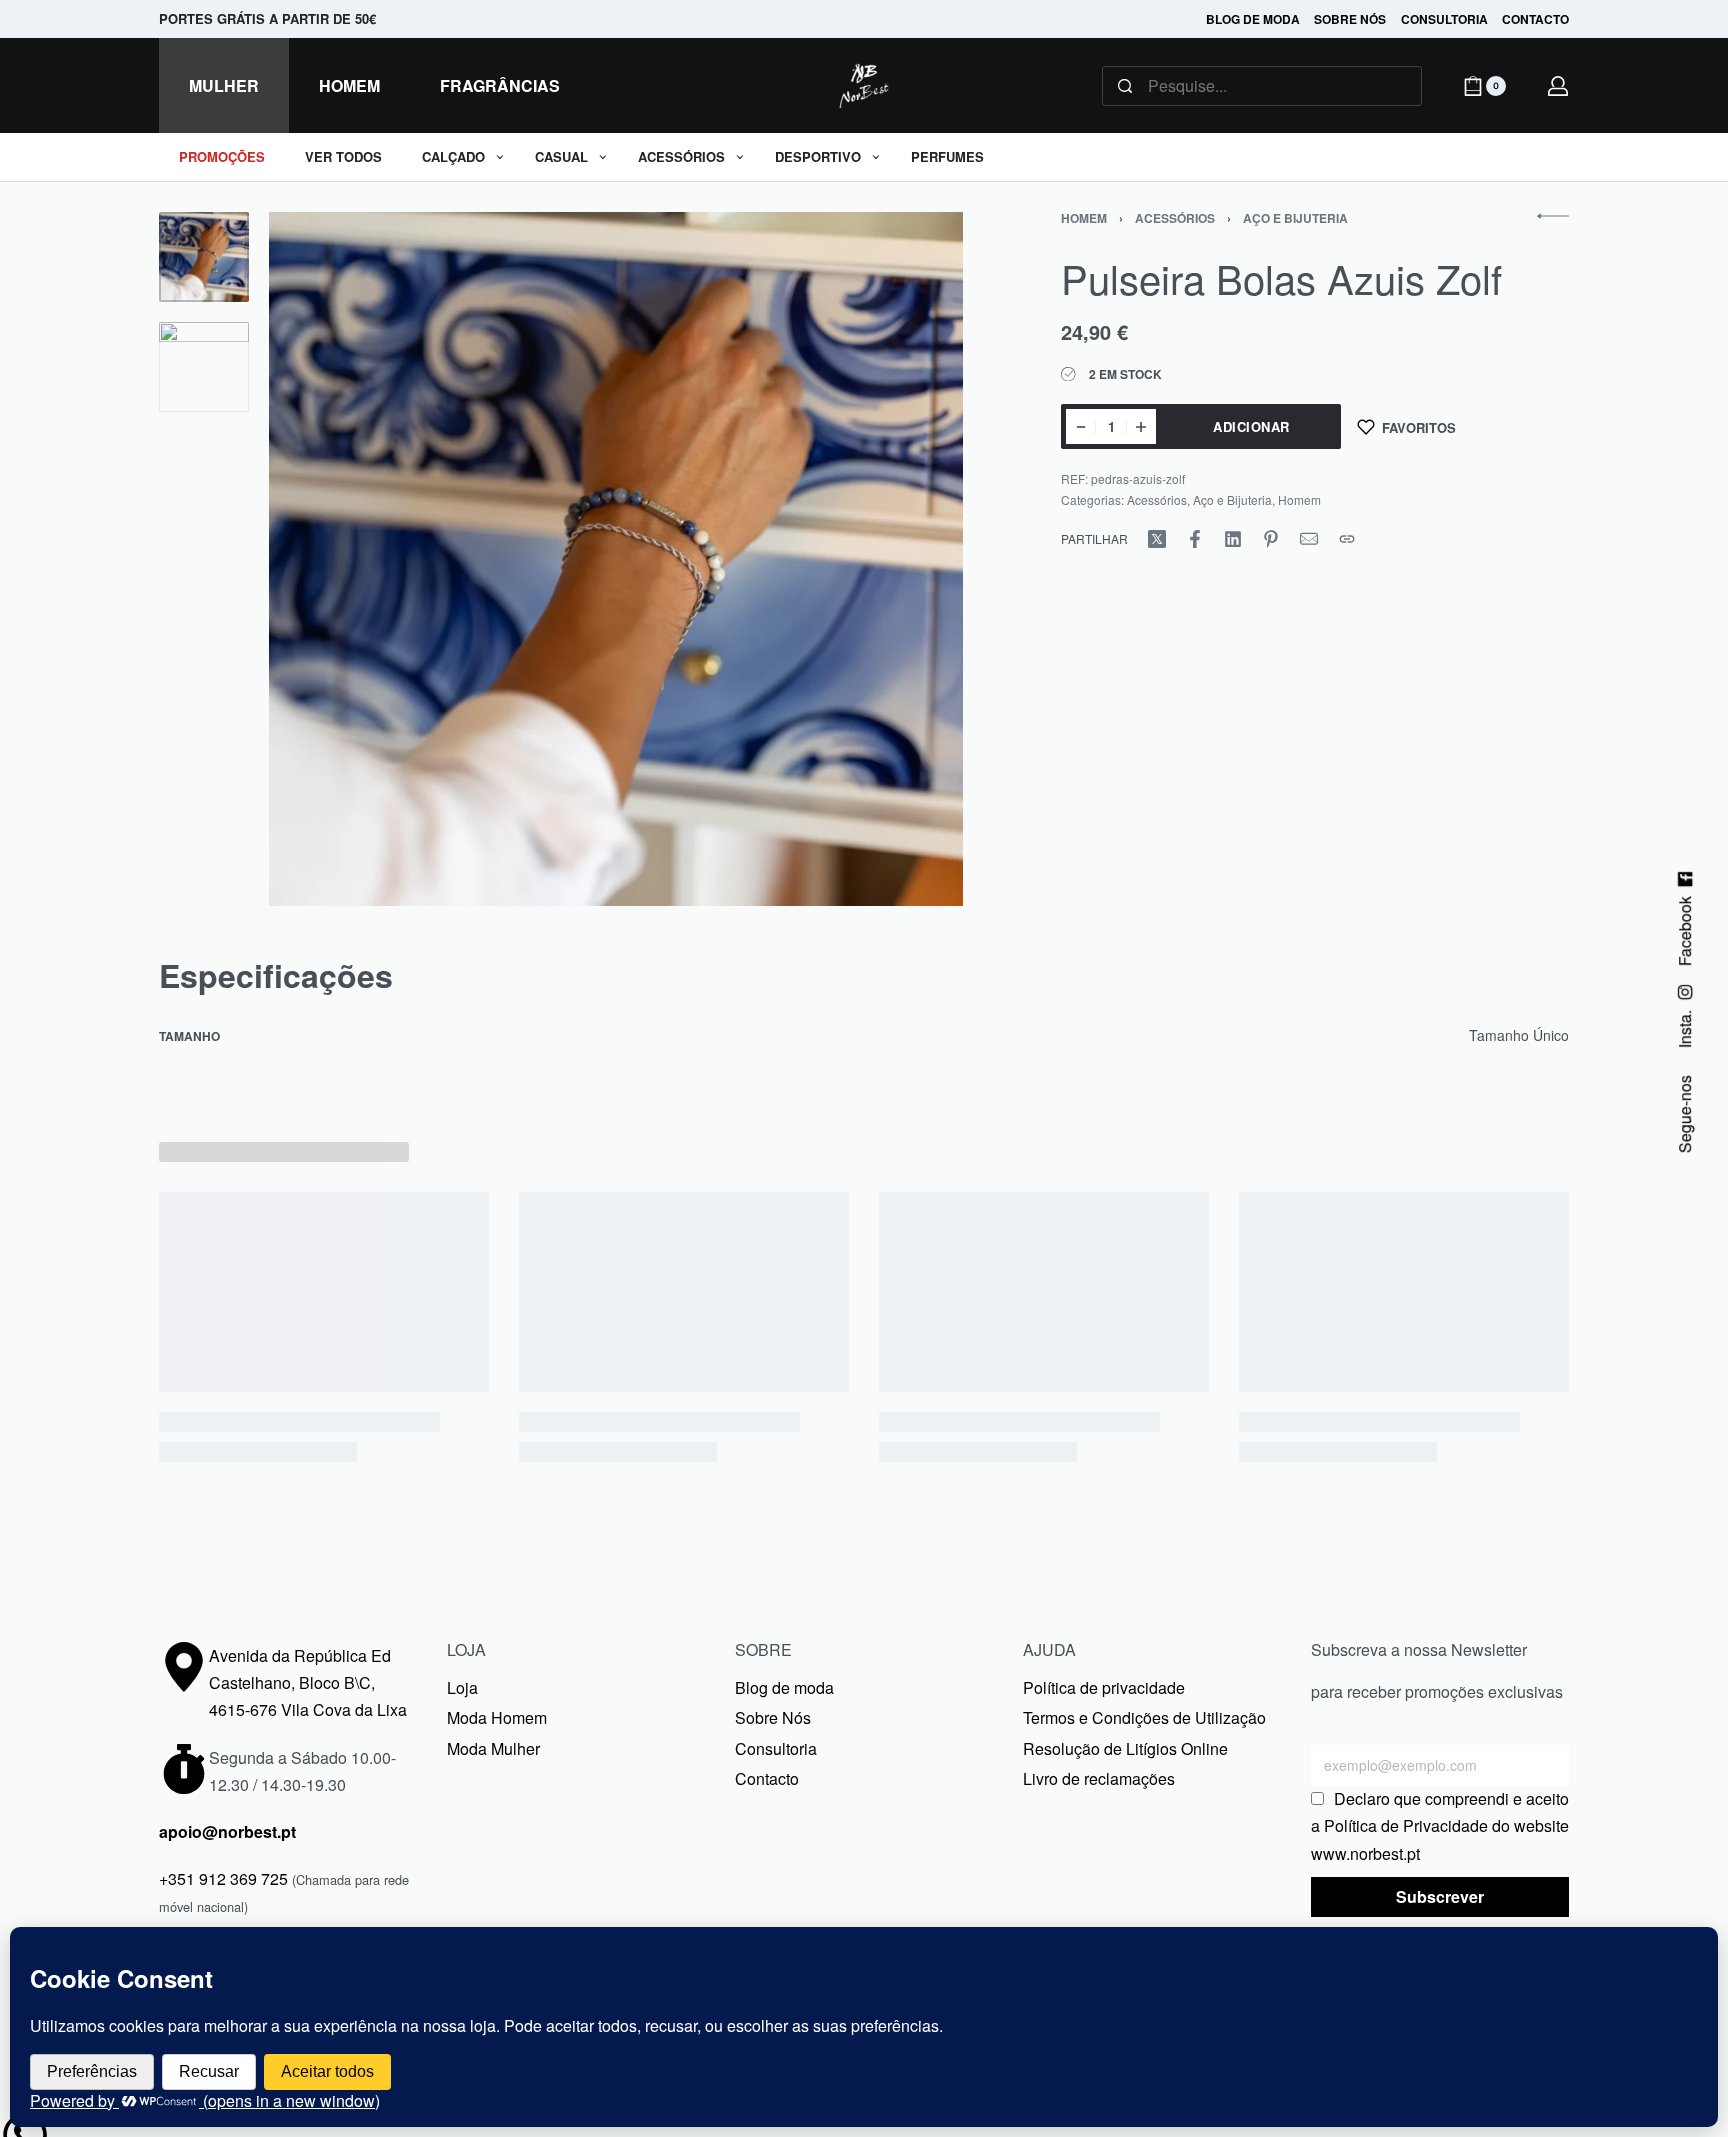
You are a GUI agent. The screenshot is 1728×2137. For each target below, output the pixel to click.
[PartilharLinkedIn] (1233, 539)
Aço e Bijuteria (1295, 218)
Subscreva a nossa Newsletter (1419, 1649)
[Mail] (1309, 539)
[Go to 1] (204, 257)
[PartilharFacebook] (1195, 539)
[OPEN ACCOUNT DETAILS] (1558, 86)
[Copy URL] (1347, 539)
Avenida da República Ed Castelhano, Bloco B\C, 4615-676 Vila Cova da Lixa (308, 1682)
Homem (1084, 218)
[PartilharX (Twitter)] (1157, 539)
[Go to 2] (204, 367)
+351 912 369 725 (223, 1878)
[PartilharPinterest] (1271, 539)
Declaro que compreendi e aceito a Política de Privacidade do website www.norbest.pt (1440, 1825)
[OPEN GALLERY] (616, 559)
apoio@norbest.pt (227, 1831)
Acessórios (1175, 218)
